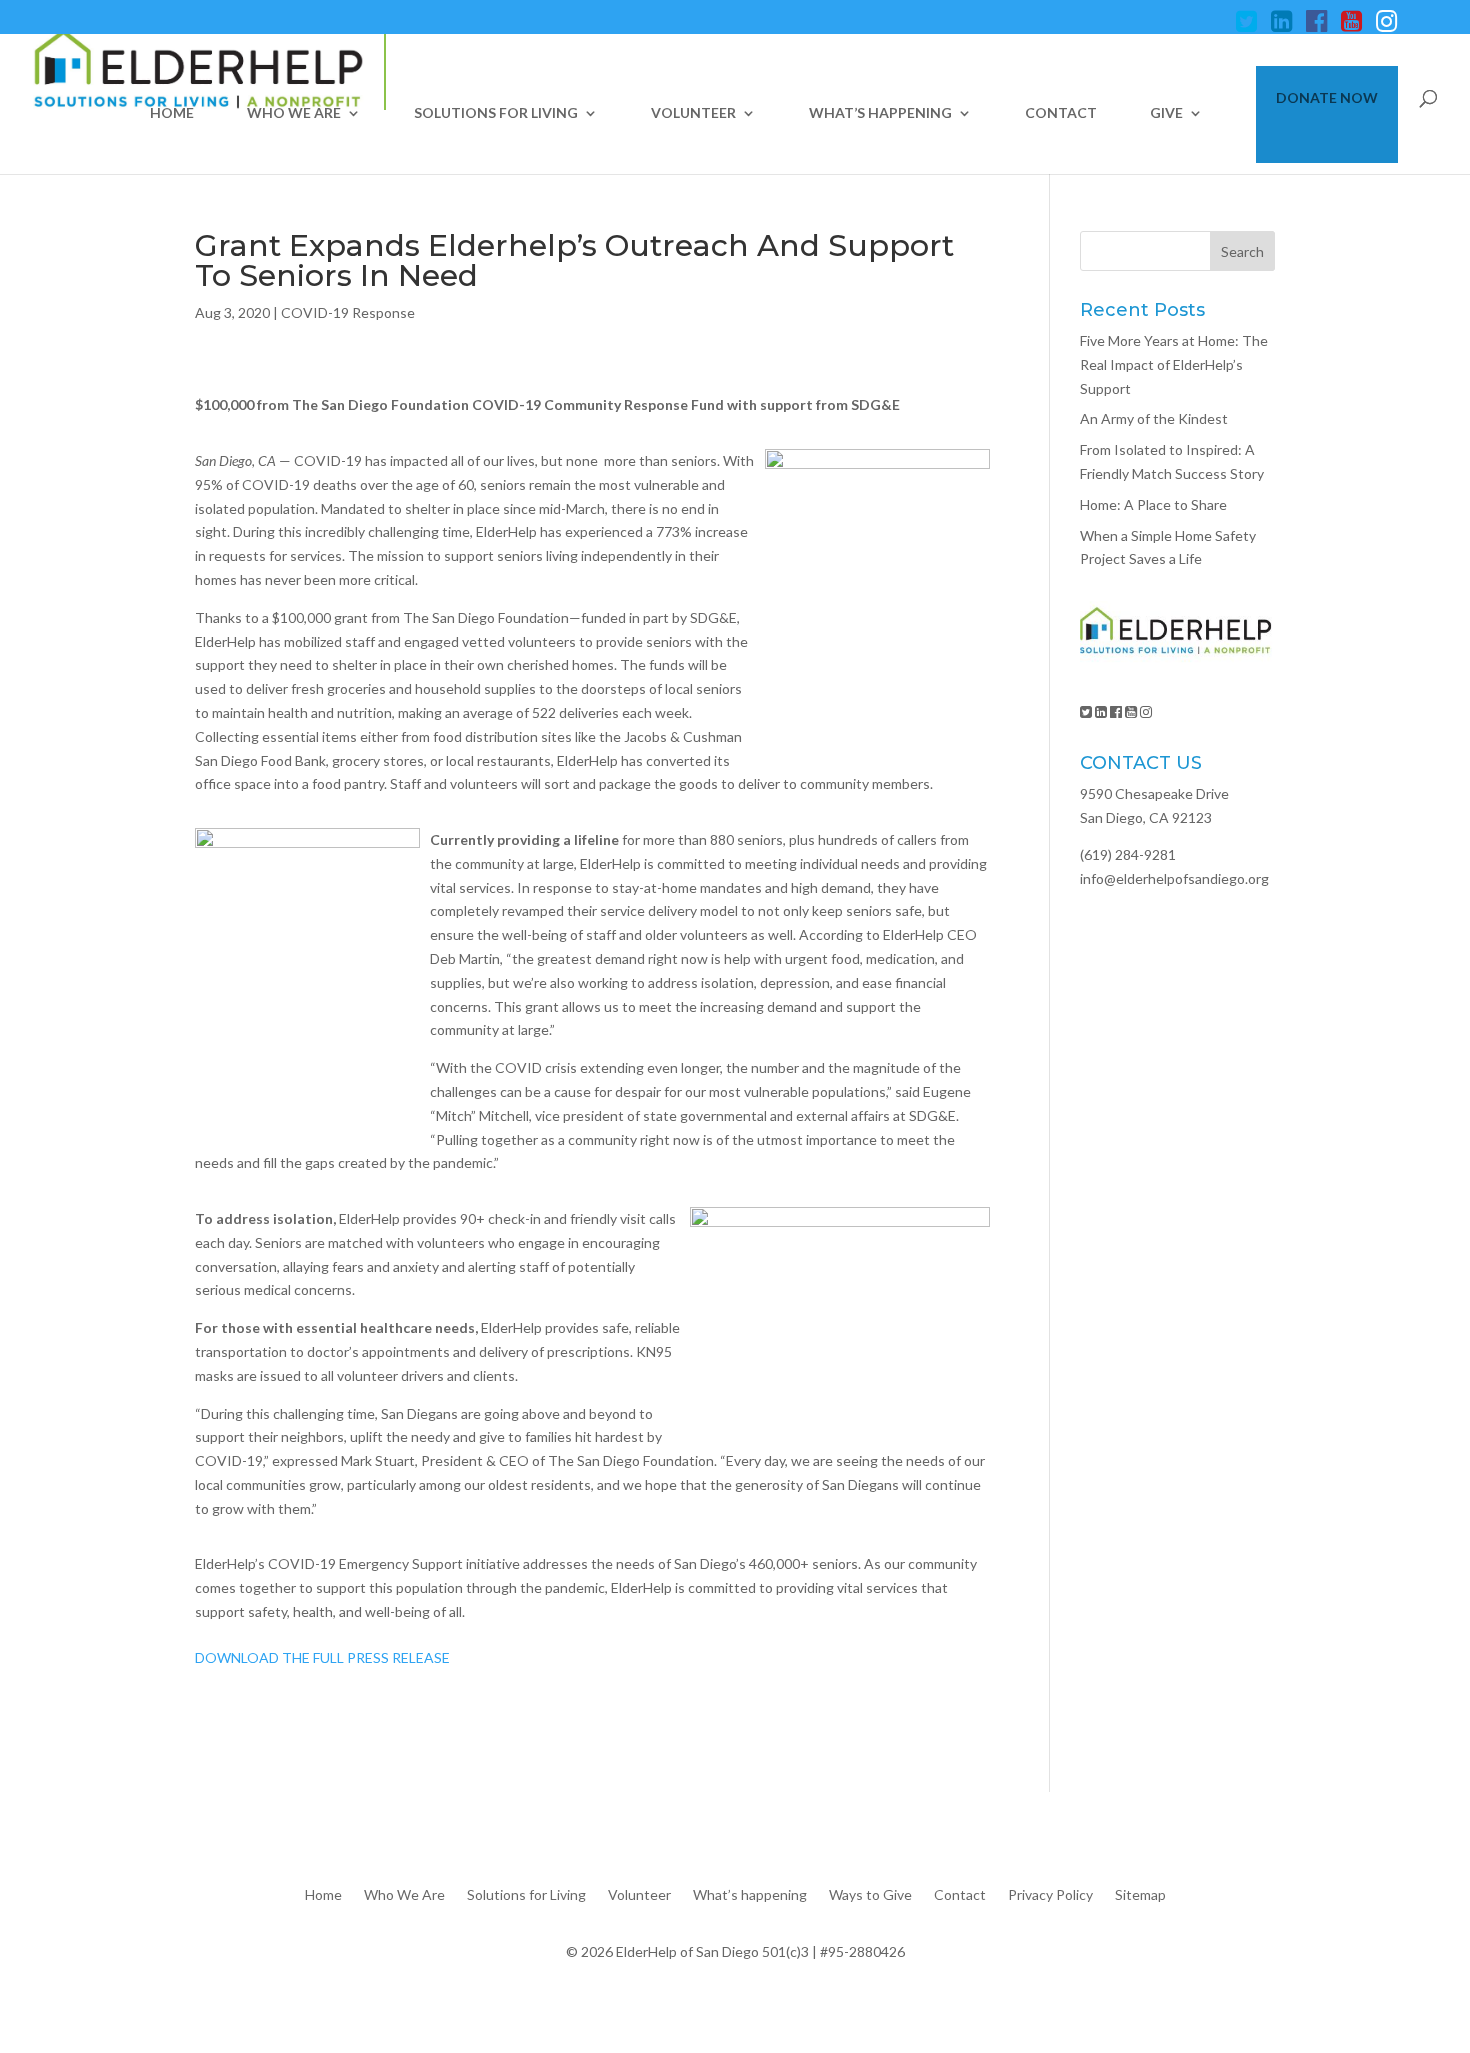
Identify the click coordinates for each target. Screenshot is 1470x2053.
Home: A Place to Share (1153, 504)
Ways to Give (870, 1894)
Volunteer (693, 113)
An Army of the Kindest (1154, 418)
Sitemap (1140, 1894)
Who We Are (294, 113)
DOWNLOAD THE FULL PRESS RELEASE (322, 1657)
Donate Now (1327, 98)
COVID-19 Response (348, 312)
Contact (1061, 113)
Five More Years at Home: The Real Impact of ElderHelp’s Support (1174, 364)
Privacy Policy (1050, 1894)
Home (172, 113)
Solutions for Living (496, 113)
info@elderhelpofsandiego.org (1174, 878)
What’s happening (880, 113)
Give (1166, 113)
